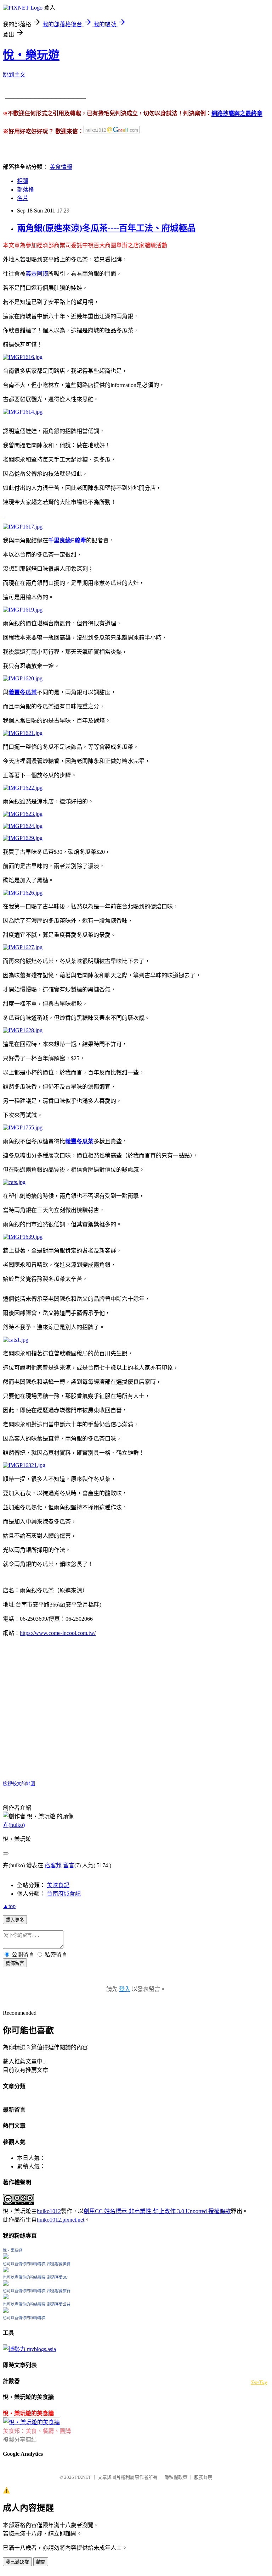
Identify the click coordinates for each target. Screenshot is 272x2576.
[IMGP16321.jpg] (24, 1465)
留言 (69, 1865)
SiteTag (259, 2382)
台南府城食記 (64, 1894)
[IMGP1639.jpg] (23, 1237)
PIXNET (83, 2477)
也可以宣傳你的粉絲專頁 (24, 2264)
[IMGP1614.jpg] (23, 412)
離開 (41, 2562)
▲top (9, 1906)
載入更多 (15, 1920)
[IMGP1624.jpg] (23, 826)
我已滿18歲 (17, 2562)
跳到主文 (14, 75)
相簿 (23, 181)
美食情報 (61, 167)
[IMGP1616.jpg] (23, 357)
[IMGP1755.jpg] (23, 1127)
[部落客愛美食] (6, 2270)
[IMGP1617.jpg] (23, 527)
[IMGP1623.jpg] (23, 814)
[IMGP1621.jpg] (23, 733)
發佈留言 (15, 1963)
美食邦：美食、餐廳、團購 (37, 2431)
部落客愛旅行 (59, 2291)
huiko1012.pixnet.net (61, 2220)
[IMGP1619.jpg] (23, 610)
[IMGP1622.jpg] (23, 788)
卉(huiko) (14, 1825)
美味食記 (58, 1885)
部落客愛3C (57, 2277)
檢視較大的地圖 (19, 1784)
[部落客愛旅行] (6, 2297)
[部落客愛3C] (6, 2284)
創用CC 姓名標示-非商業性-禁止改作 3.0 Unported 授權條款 (157, 2211)
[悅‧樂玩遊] (6, 2257)
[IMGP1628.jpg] (23, 1030)
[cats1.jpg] (16, 1340)
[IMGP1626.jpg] (23, 893)
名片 (23, 198)
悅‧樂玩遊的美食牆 (28, 2413)
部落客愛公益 (59, 2304)
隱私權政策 (176, 2477)
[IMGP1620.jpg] (23, 678)
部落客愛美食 (59, 2264)
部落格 (25, 190)
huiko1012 (49, 2211)
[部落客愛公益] (6, 2311)
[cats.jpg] (14, 1182)
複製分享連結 (20, 2440)
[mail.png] (112, 132)
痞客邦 (53, 1865)
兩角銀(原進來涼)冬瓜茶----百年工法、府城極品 (106, 228)
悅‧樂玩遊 (31, 55)
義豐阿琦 (37, 274)
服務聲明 (203, 2477)
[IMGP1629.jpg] (23, 838)
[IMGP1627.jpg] (23, 947)
